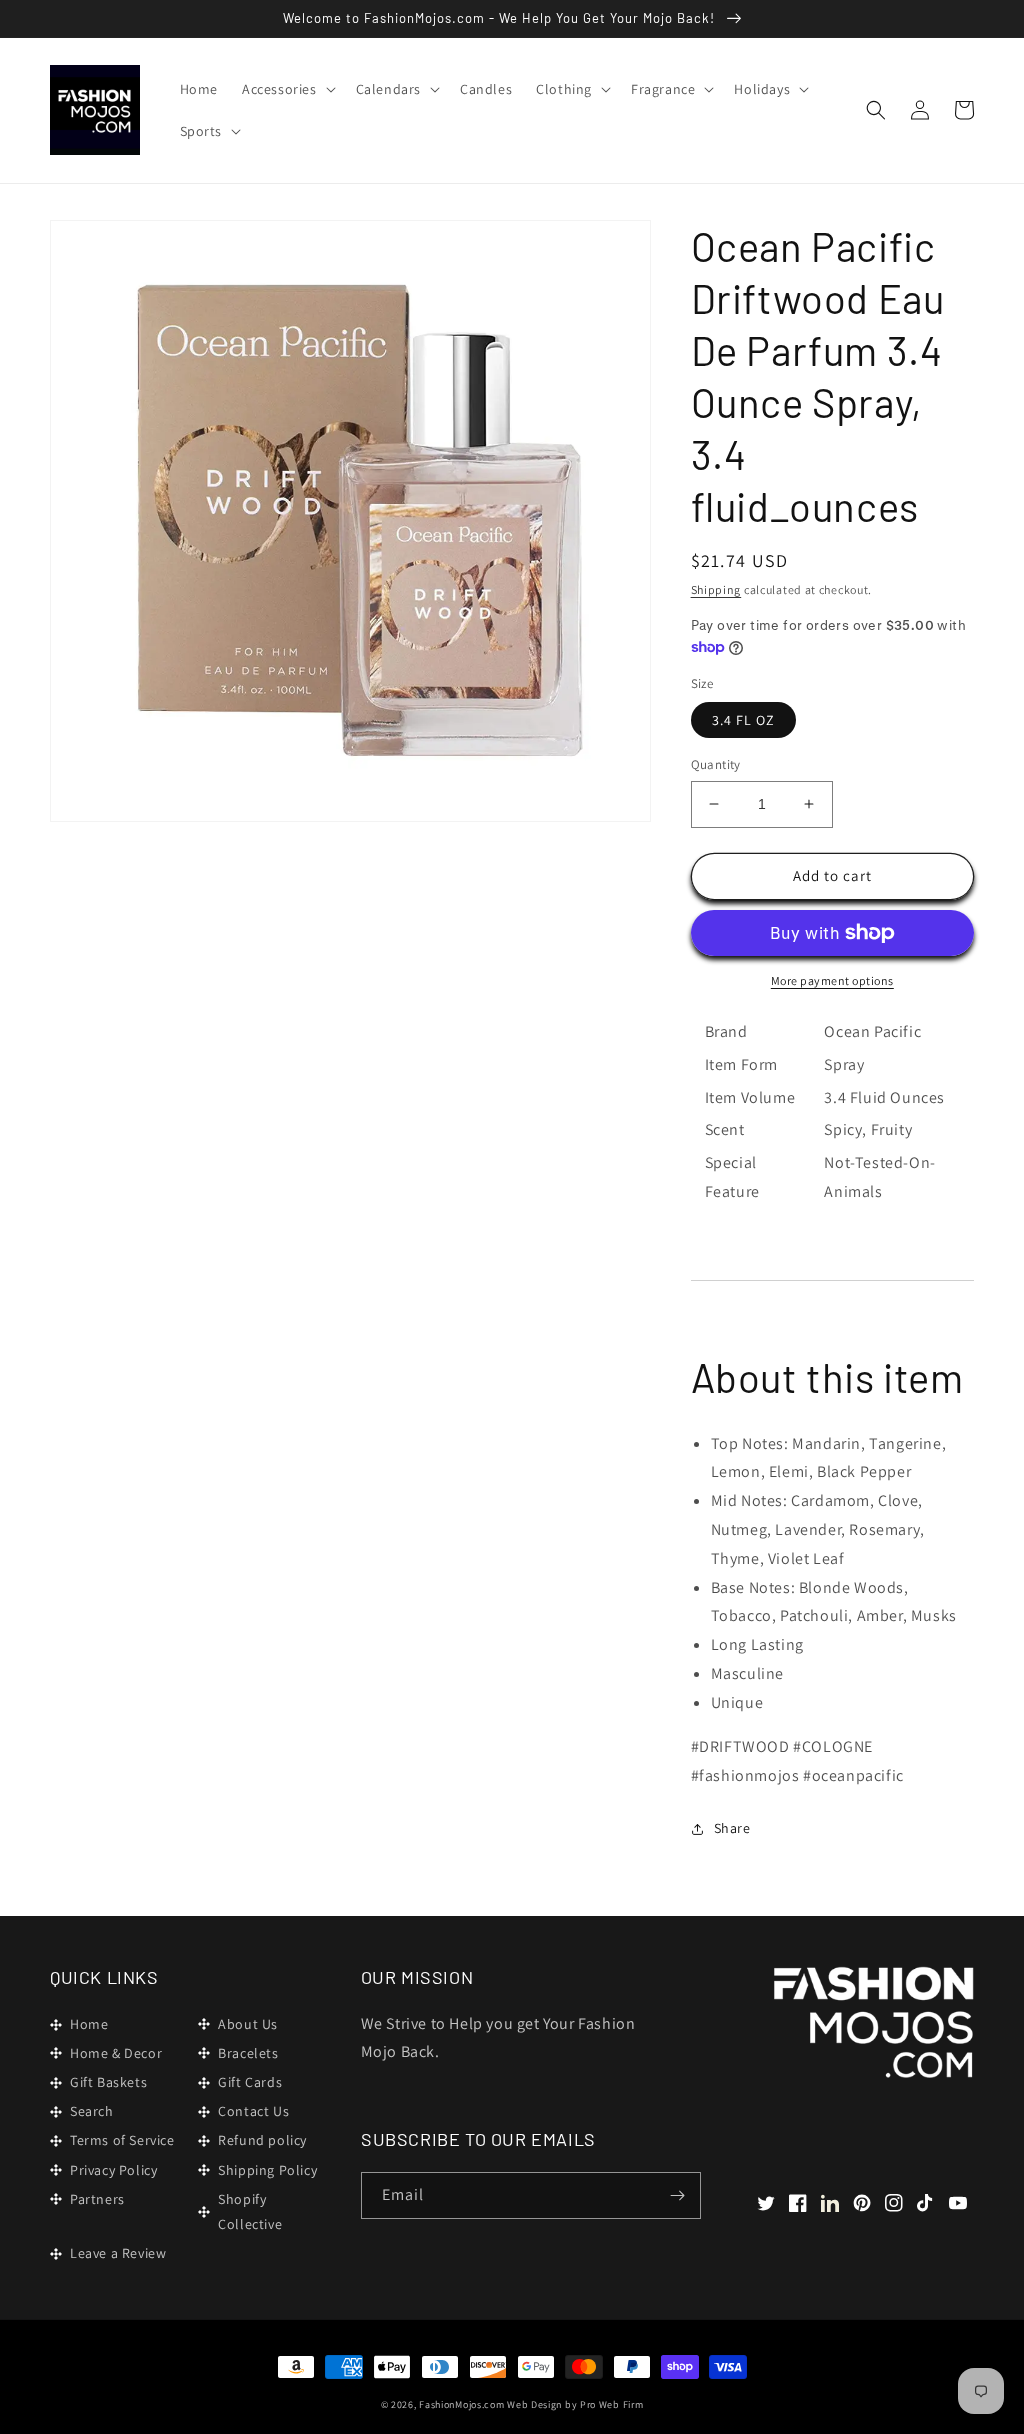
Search (92, 2111)
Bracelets (248, 2053)
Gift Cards (250, 2082)
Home (89, 2024)
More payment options (832, 980)
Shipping (716, 589)
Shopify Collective (250, 2211)
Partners (97, 2199)
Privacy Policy (113, 2170)
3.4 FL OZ (743, 720)
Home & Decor (116, 2053)
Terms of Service (122, 2140)
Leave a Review (118, 2253)
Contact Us (253, 2111)
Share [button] (732, 1828)
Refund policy (262, 2140)
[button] (287, 89)
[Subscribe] (678, 2195)
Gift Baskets (108, 2082)
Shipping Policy (267, 2170)
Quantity (716, 764)
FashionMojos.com (461, 2404)
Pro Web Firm (611, 2404)
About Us (248, 2024)
